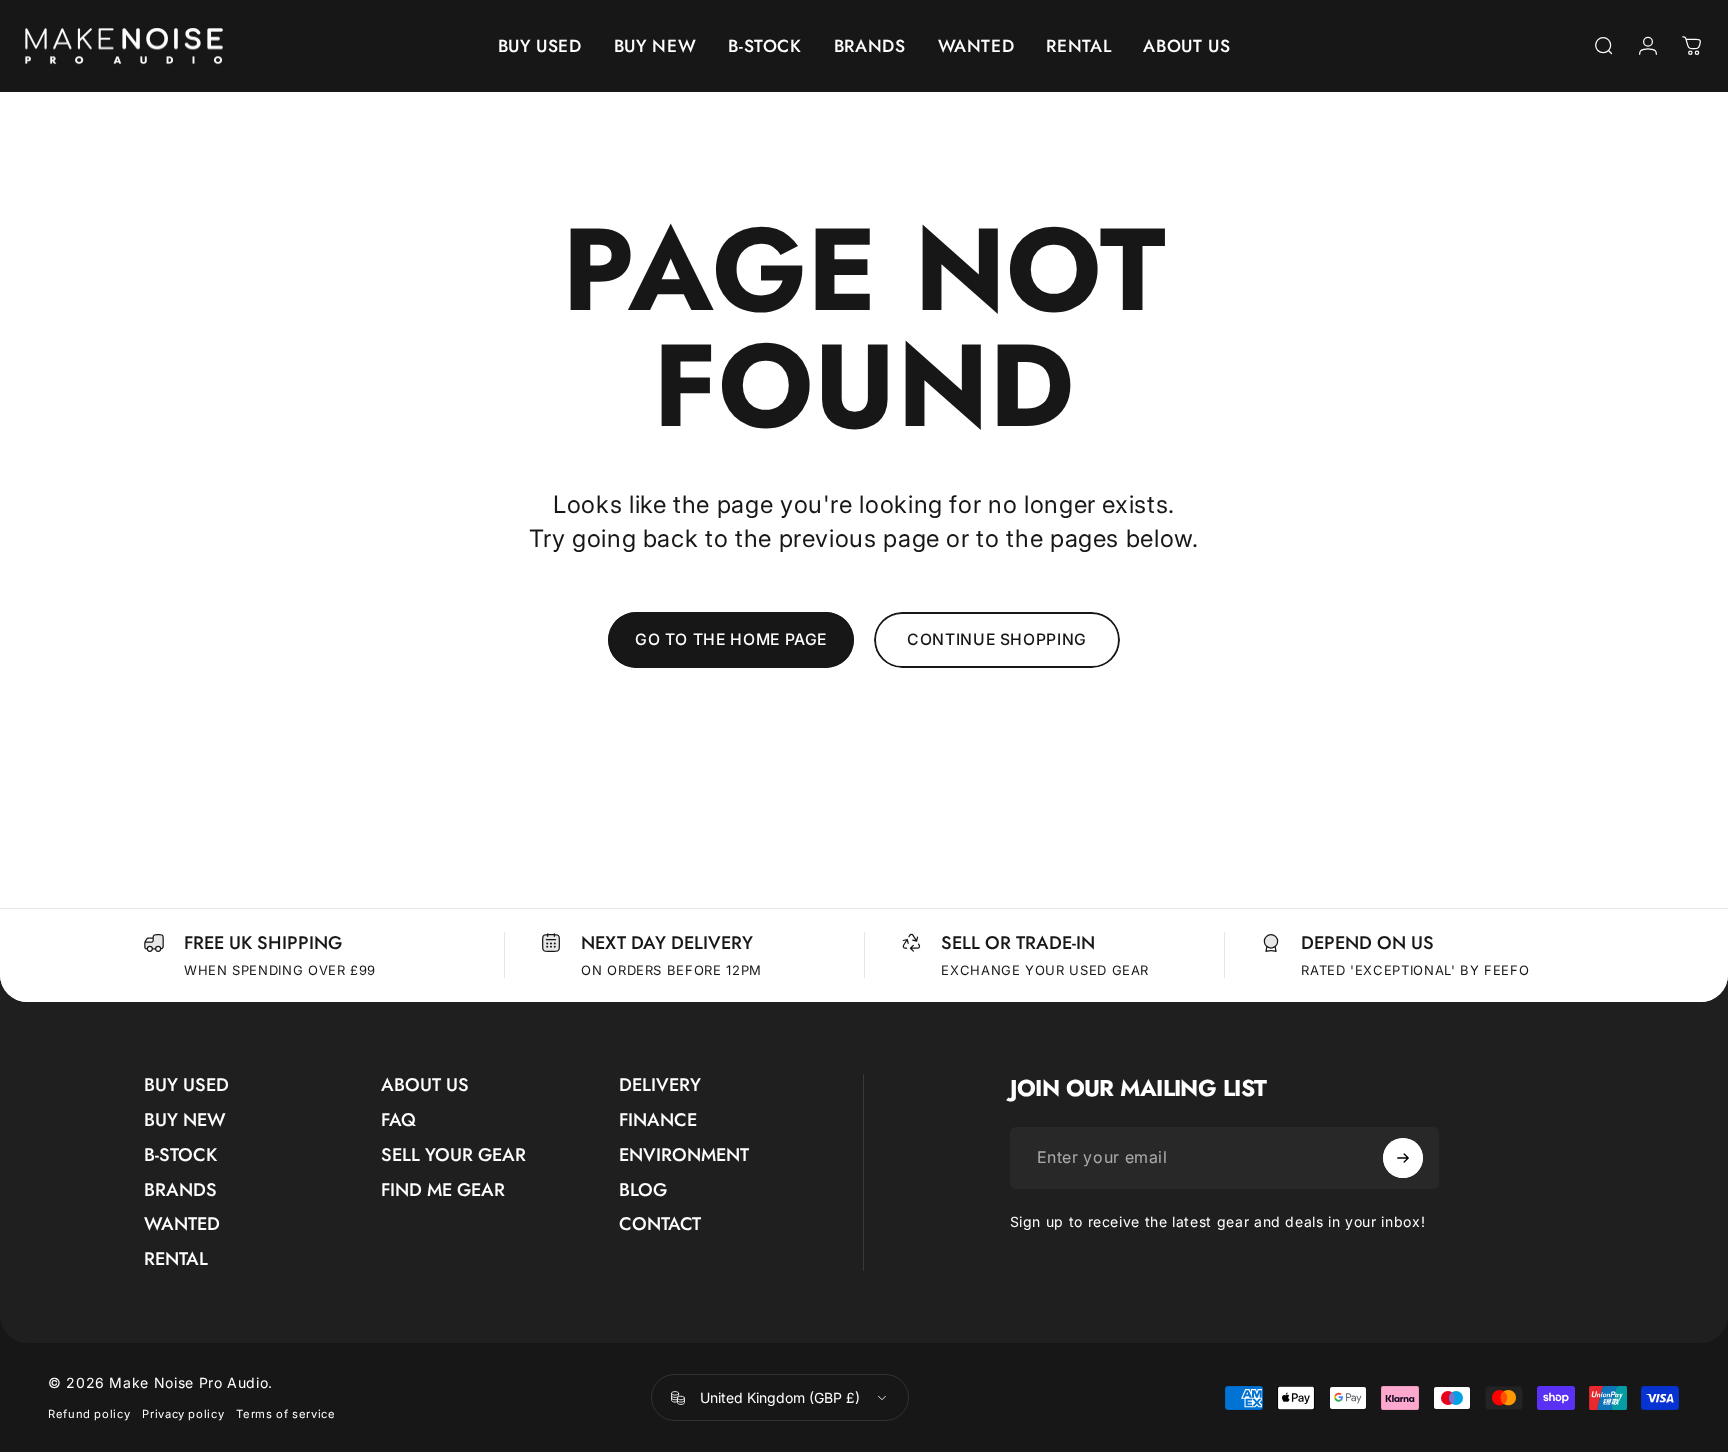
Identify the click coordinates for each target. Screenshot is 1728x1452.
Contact (660, 1224)
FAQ (398, 1120)
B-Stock (180, 1155)
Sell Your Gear (453, 1155)
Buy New (185, 1120)
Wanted (182, 1224)
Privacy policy (183, 1414)
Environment (684, 1155)
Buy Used (186, 1085)
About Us (425, 1085)
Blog (643, 1190)
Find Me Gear (443, 1190)
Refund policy (89, 1414)
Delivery (660, 1085)
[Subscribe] (1403, 1158)
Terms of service (285, 1414)
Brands (180, 1190)
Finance (658, 1120)
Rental (176, 1259)
